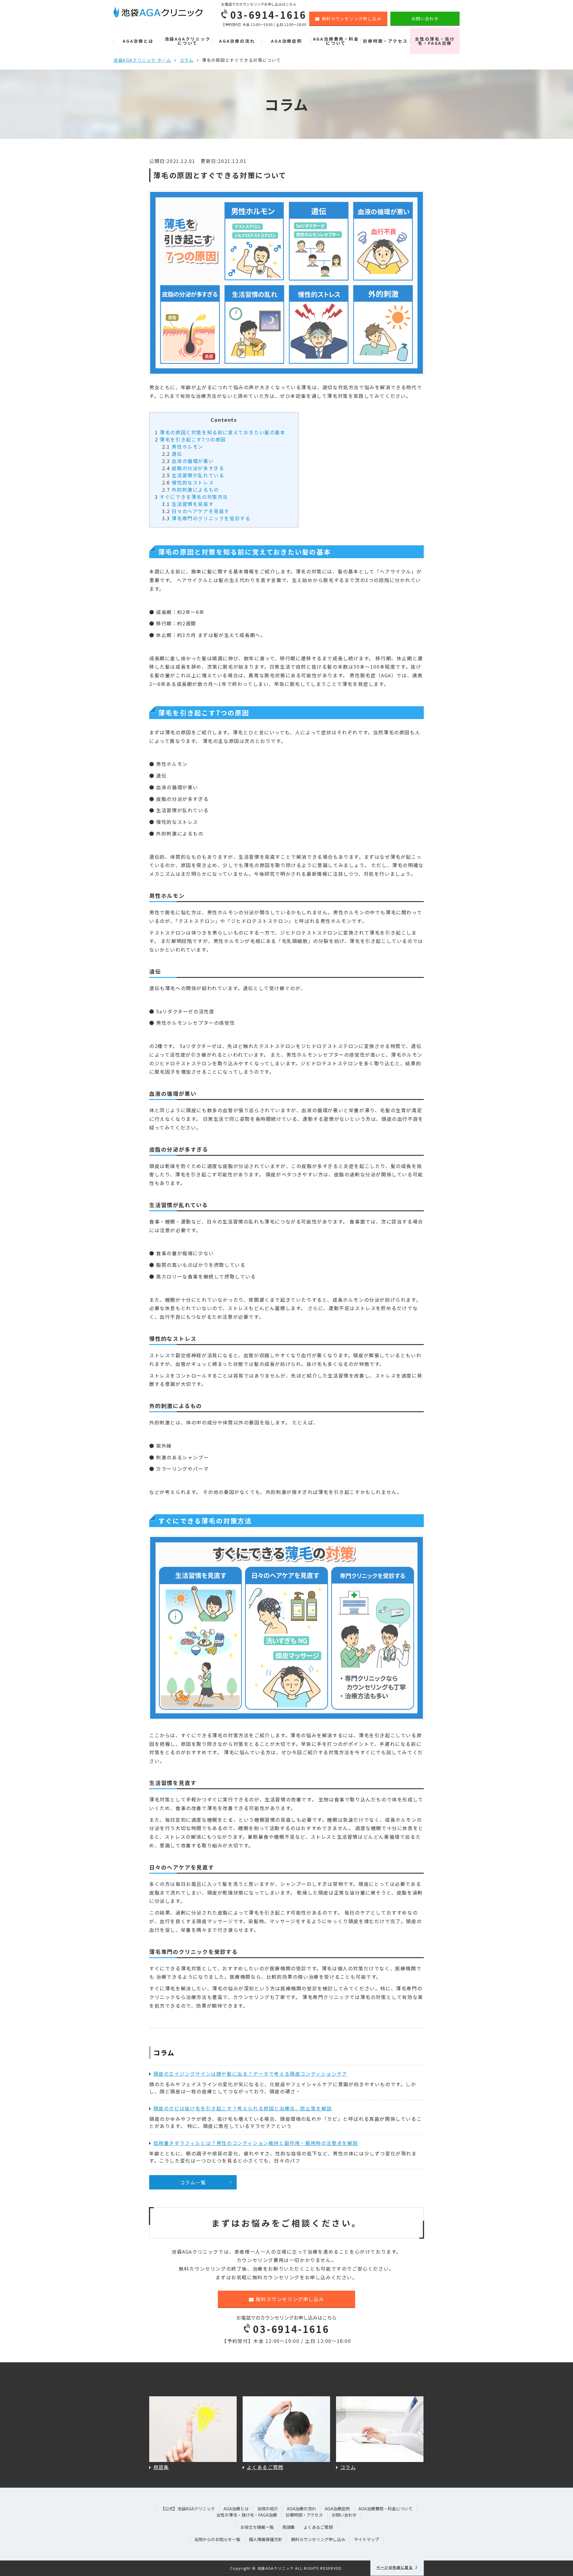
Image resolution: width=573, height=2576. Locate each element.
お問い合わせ (425, 19)
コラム (187, 60)
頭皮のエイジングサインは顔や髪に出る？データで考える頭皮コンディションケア (250, 2074)
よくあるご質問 (318, 2527)
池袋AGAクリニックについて (188, 41)
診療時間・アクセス (385, 41)
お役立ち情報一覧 (257, 2527)
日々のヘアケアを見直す (196, 511)
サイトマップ (366, 2539)
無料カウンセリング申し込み (352, 19)
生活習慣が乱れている (193, 475)
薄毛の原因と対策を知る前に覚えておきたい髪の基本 (220, 432)
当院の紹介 (268, 2509)
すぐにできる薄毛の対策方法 (191, 497)
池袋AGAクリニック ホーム (142, 60)
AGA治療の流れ (237, 41)
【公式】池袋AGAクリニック (188, 2509)
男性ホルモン (183, 447)
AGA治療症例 (286, 41)
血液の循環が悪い (188, 461)
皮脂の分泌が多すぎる (193, 468)
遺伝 (172, 454)
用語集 (289, 2527)
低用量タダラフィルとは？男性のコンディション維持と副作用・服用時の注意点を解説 (256, 2143)
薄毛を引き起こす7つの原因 (190, 439)
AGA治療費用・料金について (336, 41)
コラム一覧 (193, 2182)
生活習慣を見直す (188, 504)
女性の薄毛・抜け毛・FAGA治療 (435, 41)
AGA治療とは (138, 41)
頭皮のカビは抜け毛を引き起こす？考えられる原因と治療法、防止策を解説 (243, 2108)
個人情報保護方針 (266, 2539)
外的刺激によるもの (191, 490)
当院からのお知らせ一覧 (217, 2539)
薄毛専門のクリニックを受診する (206, 518)
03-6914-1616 (291, 2329)
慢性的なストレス (188, 482)
